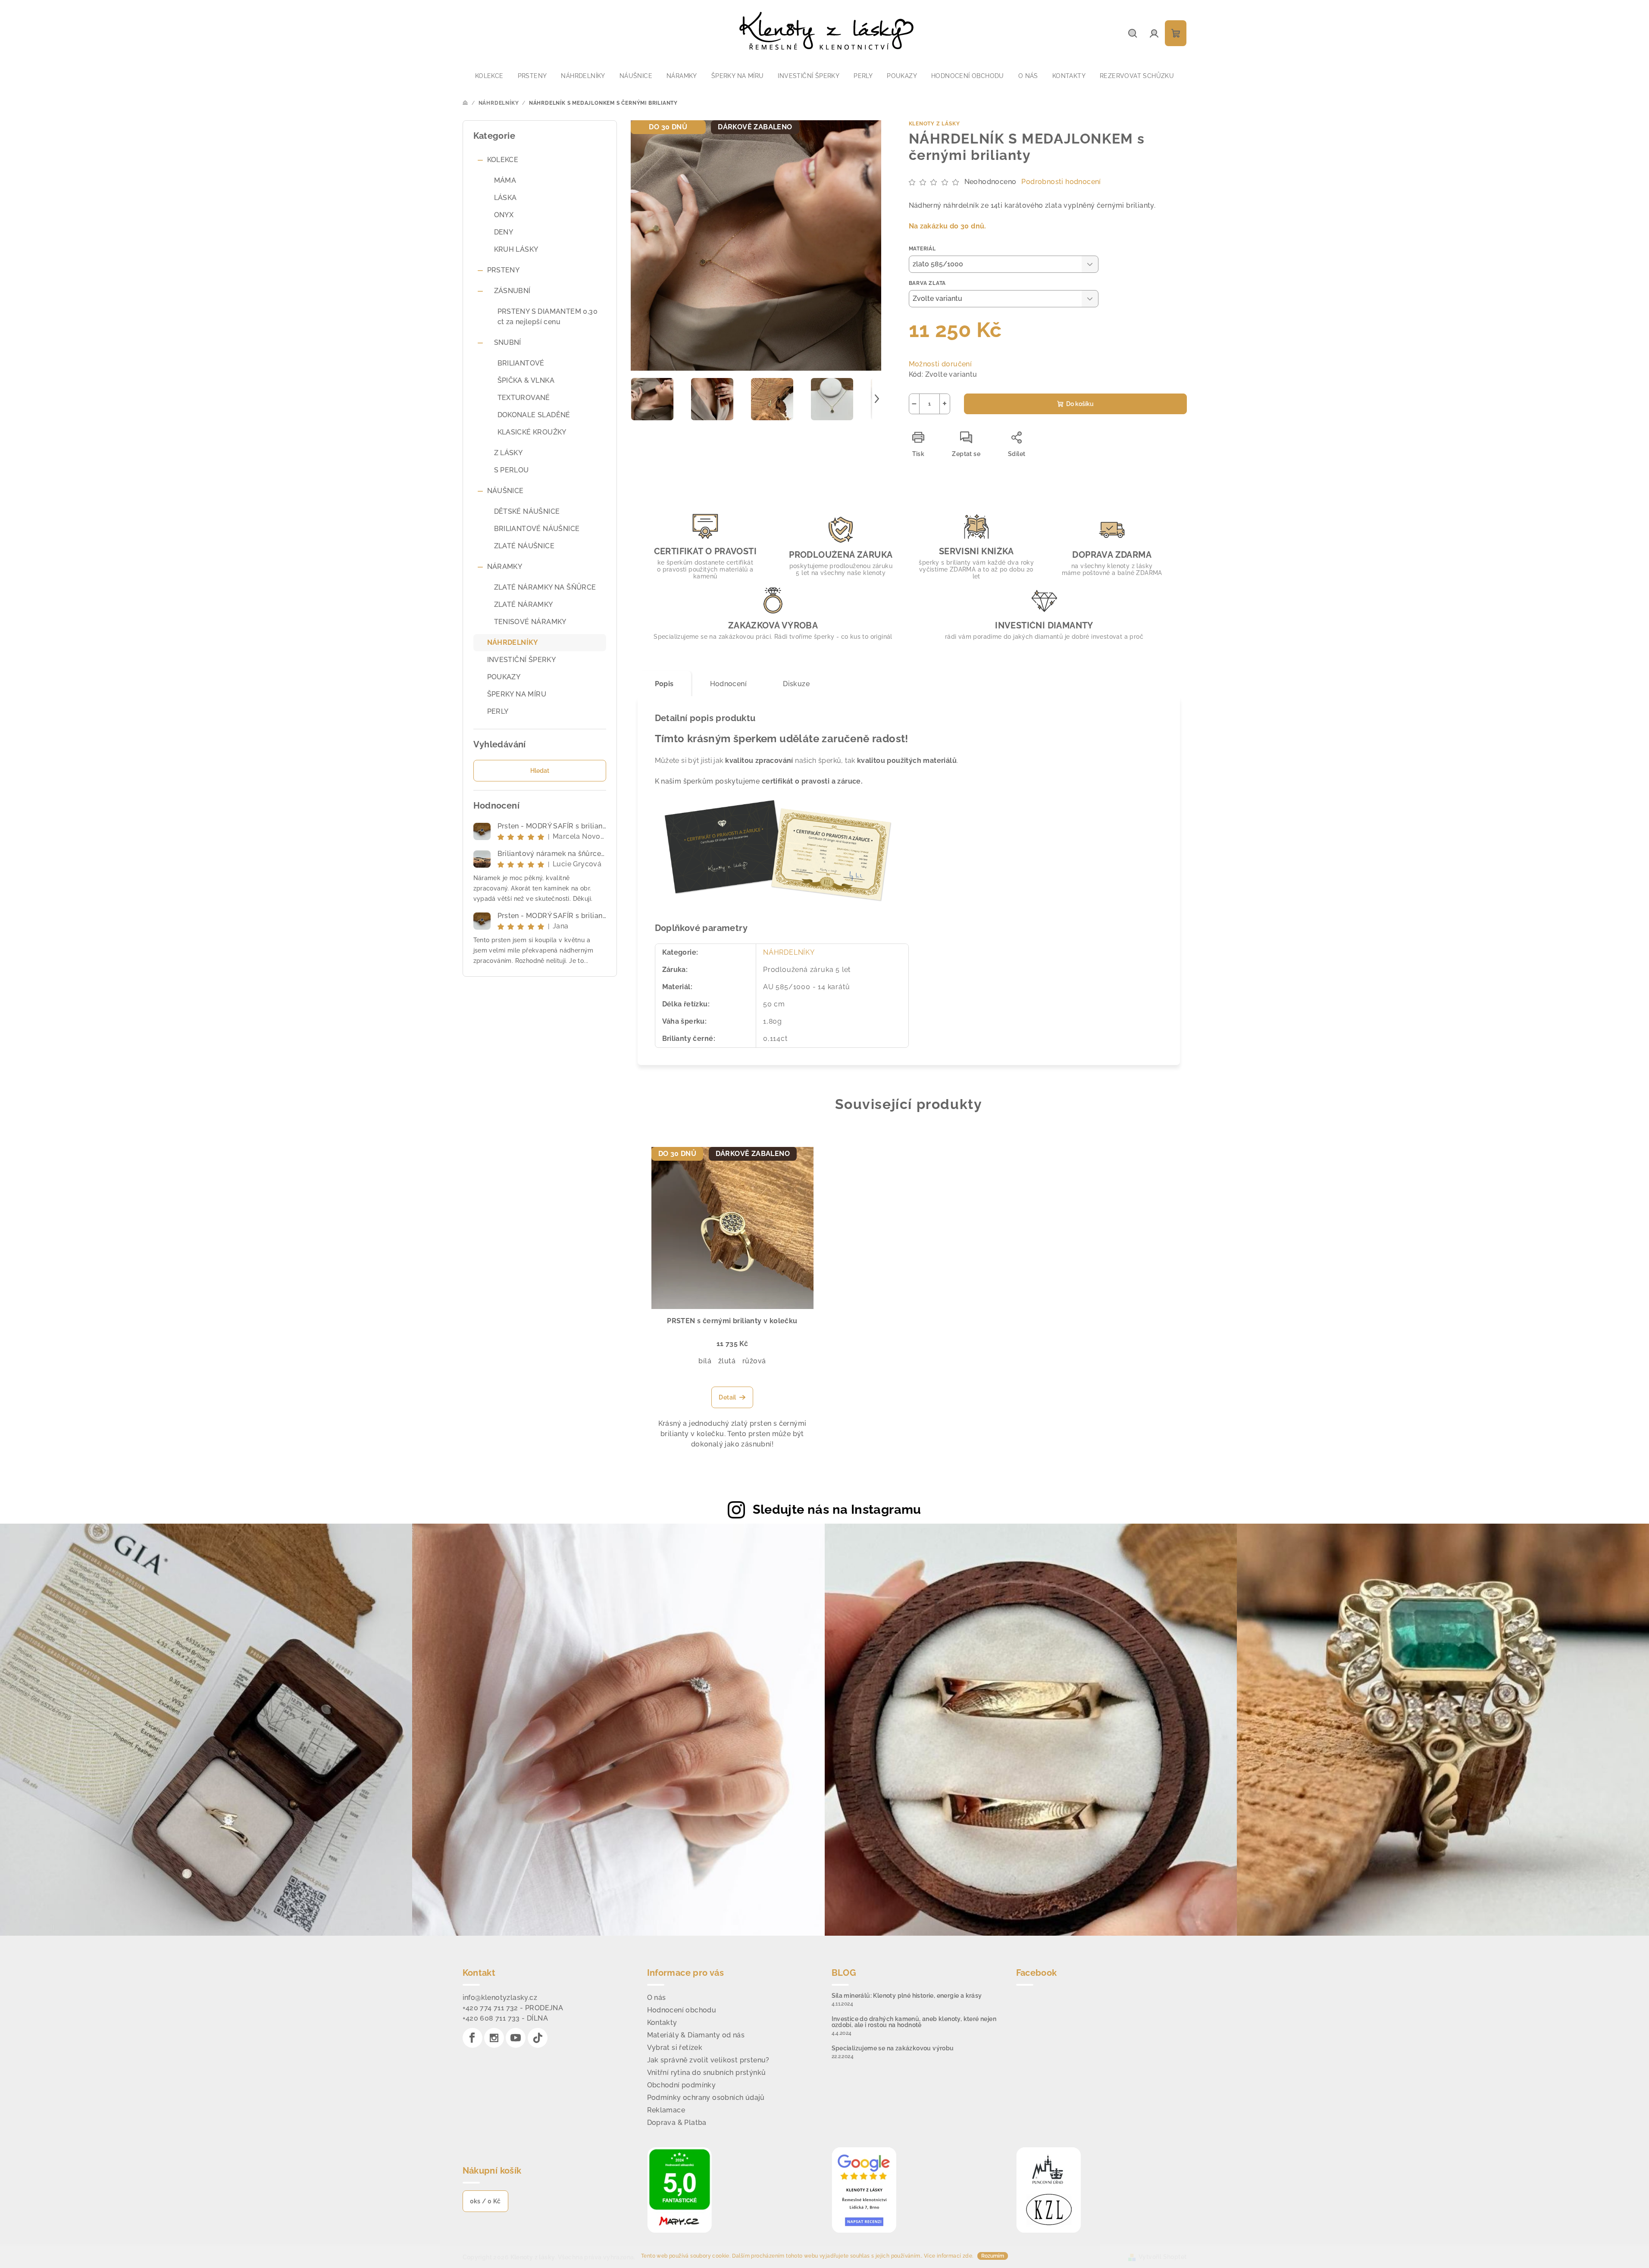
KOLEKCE (503, 160)
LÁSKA (505, 198)
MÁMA (505, 180)
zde (967, 2256)
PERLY (498, 711)
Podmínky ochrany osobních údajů (706, 2098)
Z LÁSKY (508, 453)
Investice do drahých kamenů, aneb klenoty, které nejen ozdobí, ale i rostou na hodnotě (914, 2022)
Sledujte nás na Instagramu (837, 1509)
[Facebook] (472, 2038)
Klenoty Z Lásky (934, 124)
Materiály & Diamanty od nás (696, 2035)
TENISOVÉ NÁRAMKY (530, 622)
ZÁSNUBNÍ (512, 291)
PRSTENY (504, 270)
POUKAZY (504, 677)
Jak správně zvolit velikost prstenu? (708, 2060)
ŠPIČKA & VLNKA (526, 380)
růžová (754, 1361)
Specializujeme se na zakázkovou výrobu (893, 2048)
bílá (705, 1361)
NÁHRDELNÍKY (513, 642)
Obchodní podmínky (682, 2085)
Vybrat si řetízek (675, 2048)
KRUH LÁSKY (516, 249)
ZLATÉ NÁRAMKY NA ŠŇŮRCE (545, 587)
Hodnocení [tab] (729, 684)
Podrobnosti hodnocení (1061, 182)
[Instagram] (494, 2038)
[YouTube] (516, 2038)
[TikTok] (538, 2038)
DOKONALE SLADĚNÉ (534, 415)
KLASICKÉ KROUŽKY (532, 432)
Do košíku (1080, 404)
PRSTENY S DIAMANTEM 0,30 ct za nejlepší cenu (548, 317)
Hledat (540, 771)
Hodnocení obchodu (682, 2010)
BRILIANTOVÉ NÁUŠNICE (537, 529)
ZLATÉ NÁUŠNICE (524, 546)
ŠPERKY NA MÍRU (517, 694)
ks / (485, 2201)
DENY (504, 232)
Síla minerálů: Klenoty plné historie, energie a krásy (907, 1996)
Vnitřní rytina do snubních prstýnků (707, 2073)
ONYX (504, 215)
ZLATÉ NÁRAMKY (524, 604)
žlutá (727, 1361)
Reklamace (666, 2110)
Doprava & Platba (677, 2123)
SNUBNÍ (508, 342)
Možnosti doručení (940, 364)
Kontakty (662, 2023)
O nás (657, 1998)
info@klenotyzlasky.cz (500, 1998)
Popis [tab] (664, 684)
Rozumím (993, 2256)
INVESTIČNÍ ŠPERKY (522, 660)
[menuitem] (489, 76)
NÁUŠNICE (505, 491)
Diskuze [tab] (796, 684)
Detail (727, 1397)
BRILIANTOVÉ (521, 363)
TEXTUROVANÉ (524, 398)
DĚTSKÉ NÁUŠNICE (527, 511)
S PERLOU (512, 470)
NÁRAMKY (505, 567)
